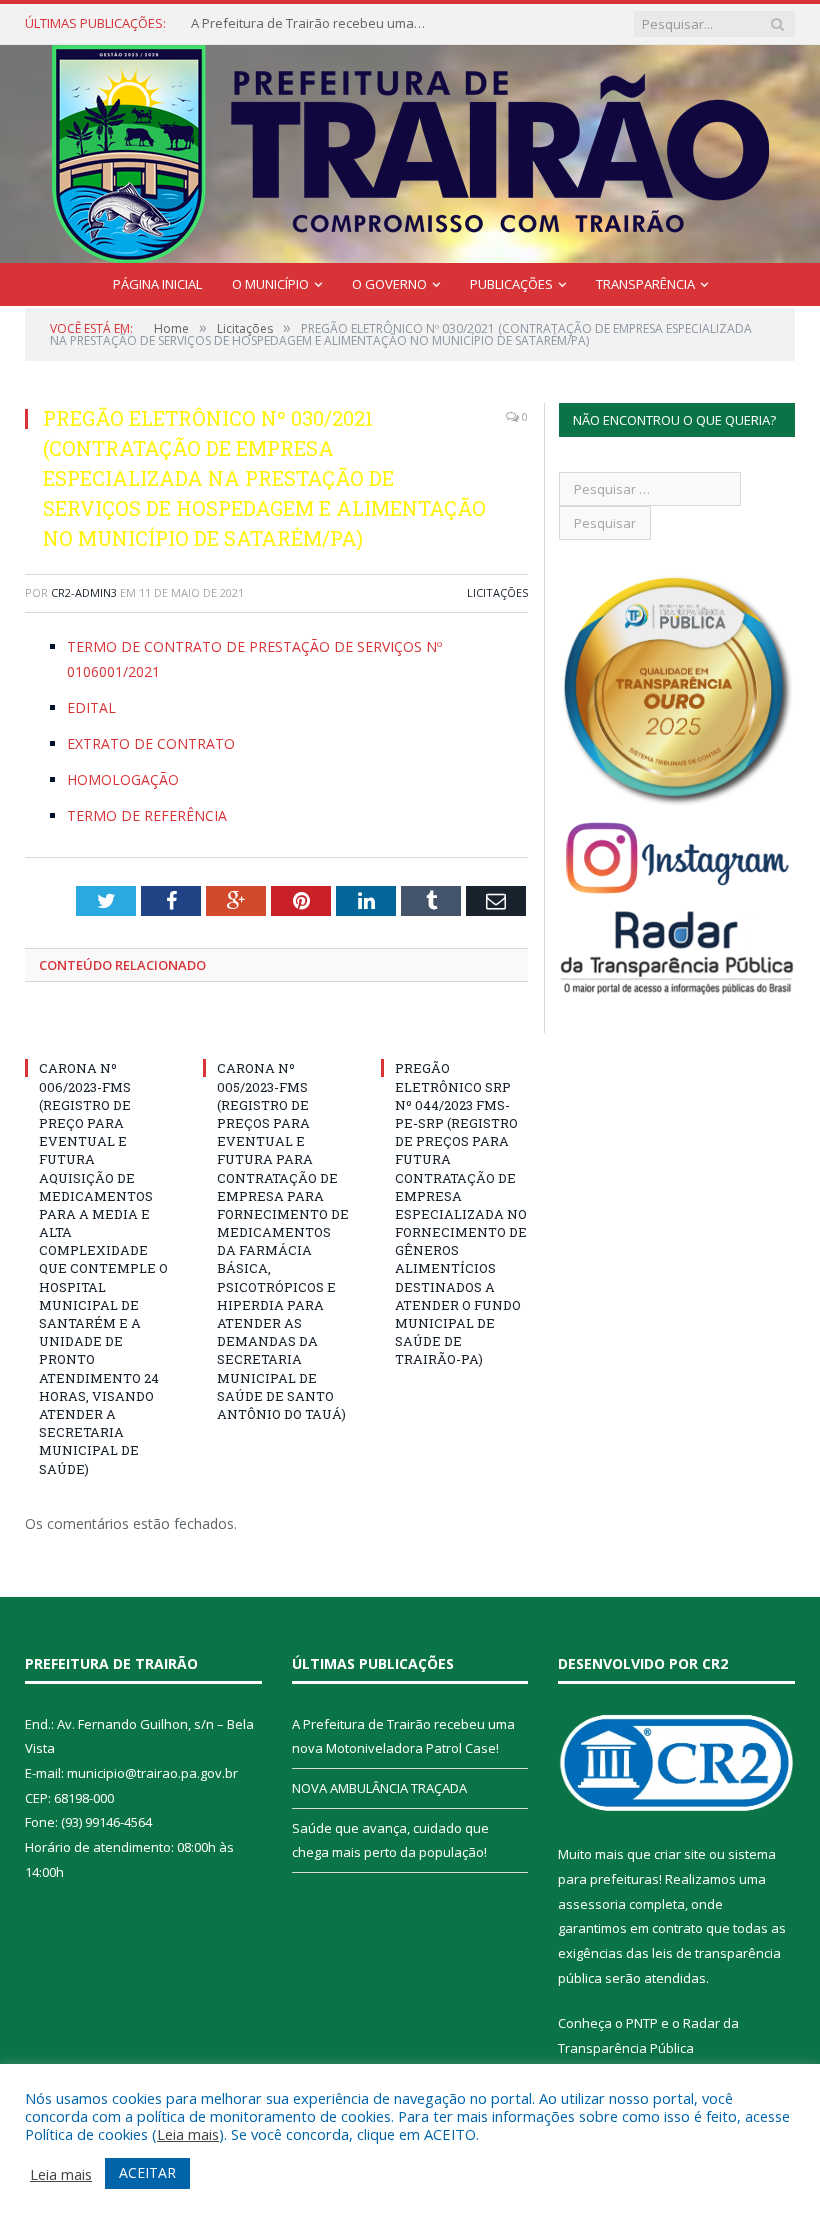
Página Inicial (157, 284)
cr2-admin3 (84, 592)
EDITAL (91, 707)
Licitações (497, 592)
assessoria (592, 1904)
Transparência (645, 284)
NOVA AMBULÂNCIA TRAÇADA (379, 1788)
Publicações (511, 284)
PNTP (642, 2023)
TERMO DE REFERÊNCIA (147, 815)
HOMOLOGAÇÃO (123, 779)
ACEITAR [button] (147, 2172)
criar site (680, 1854)
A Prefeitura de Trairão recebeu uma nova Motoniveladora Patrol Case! (311, 23)
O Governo (389, 284)
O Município (270, 284)
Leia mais (188, 2134)
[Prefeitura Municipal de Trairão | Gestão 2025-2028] (410, 149)
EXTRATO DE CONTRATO (151, 743)
